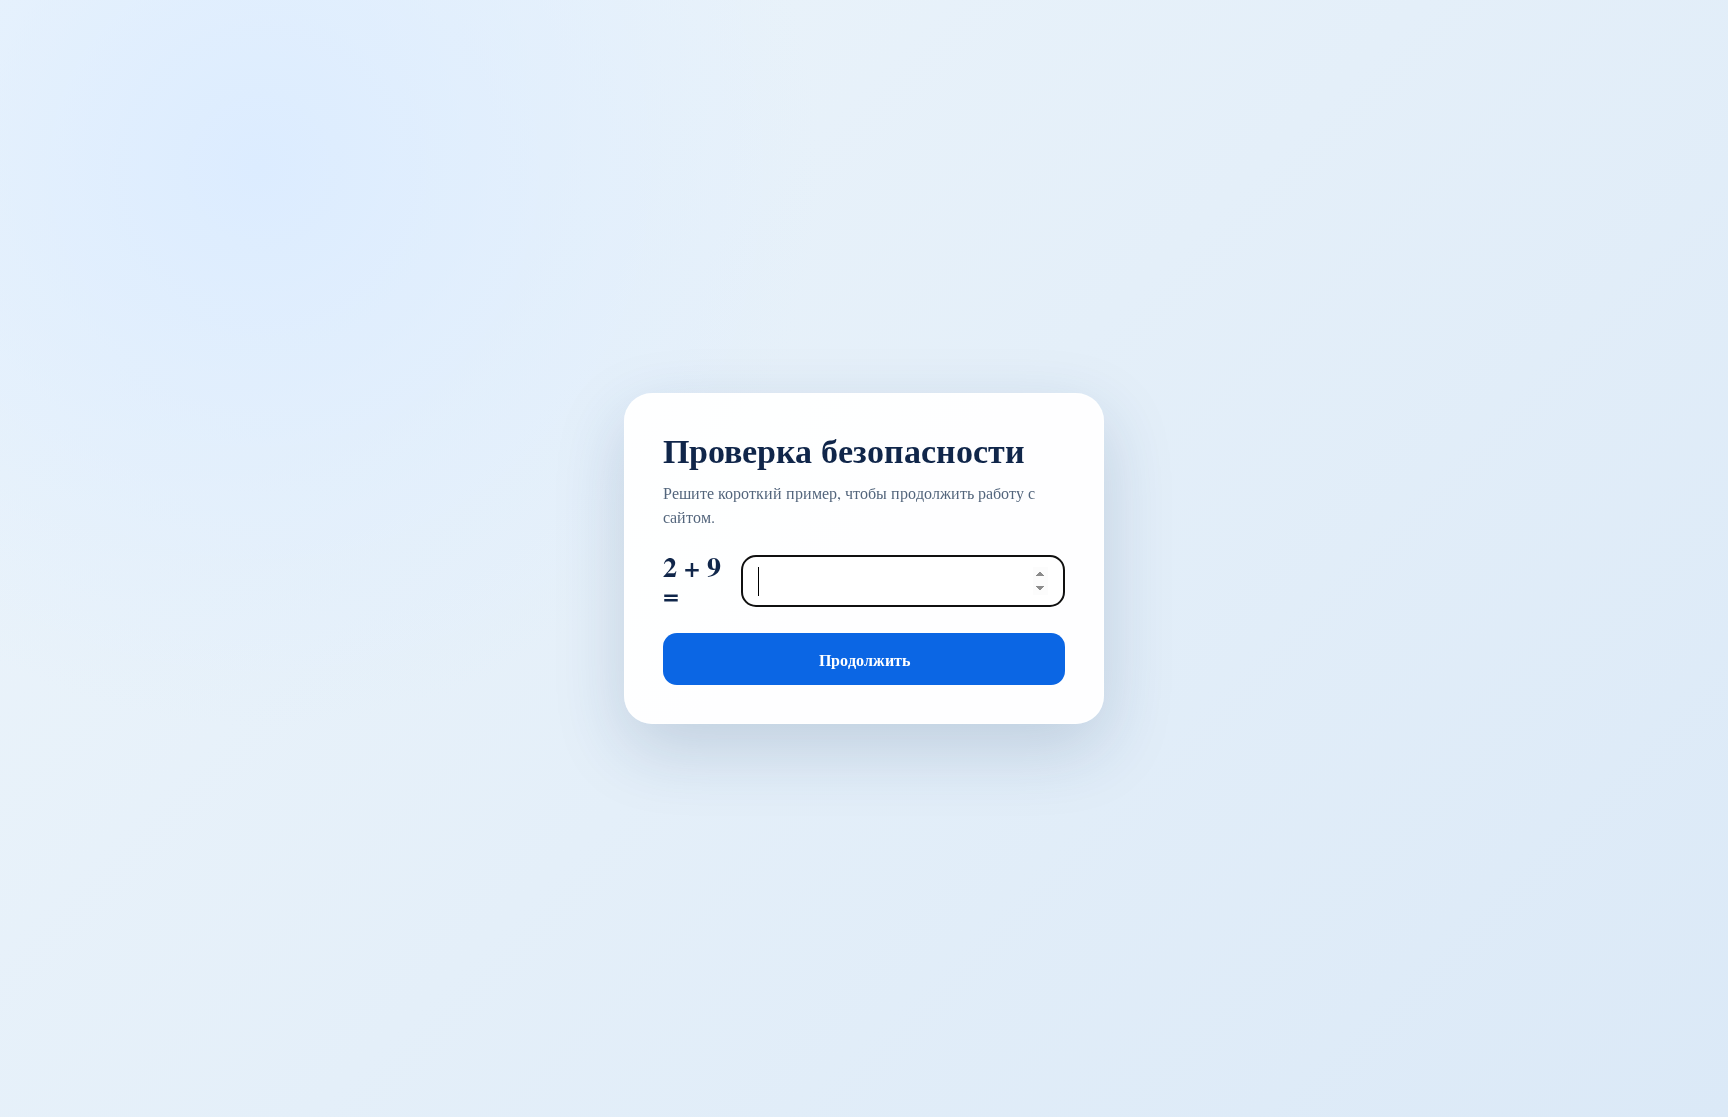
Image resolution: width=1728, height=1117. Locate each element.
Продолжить (864, 659)
